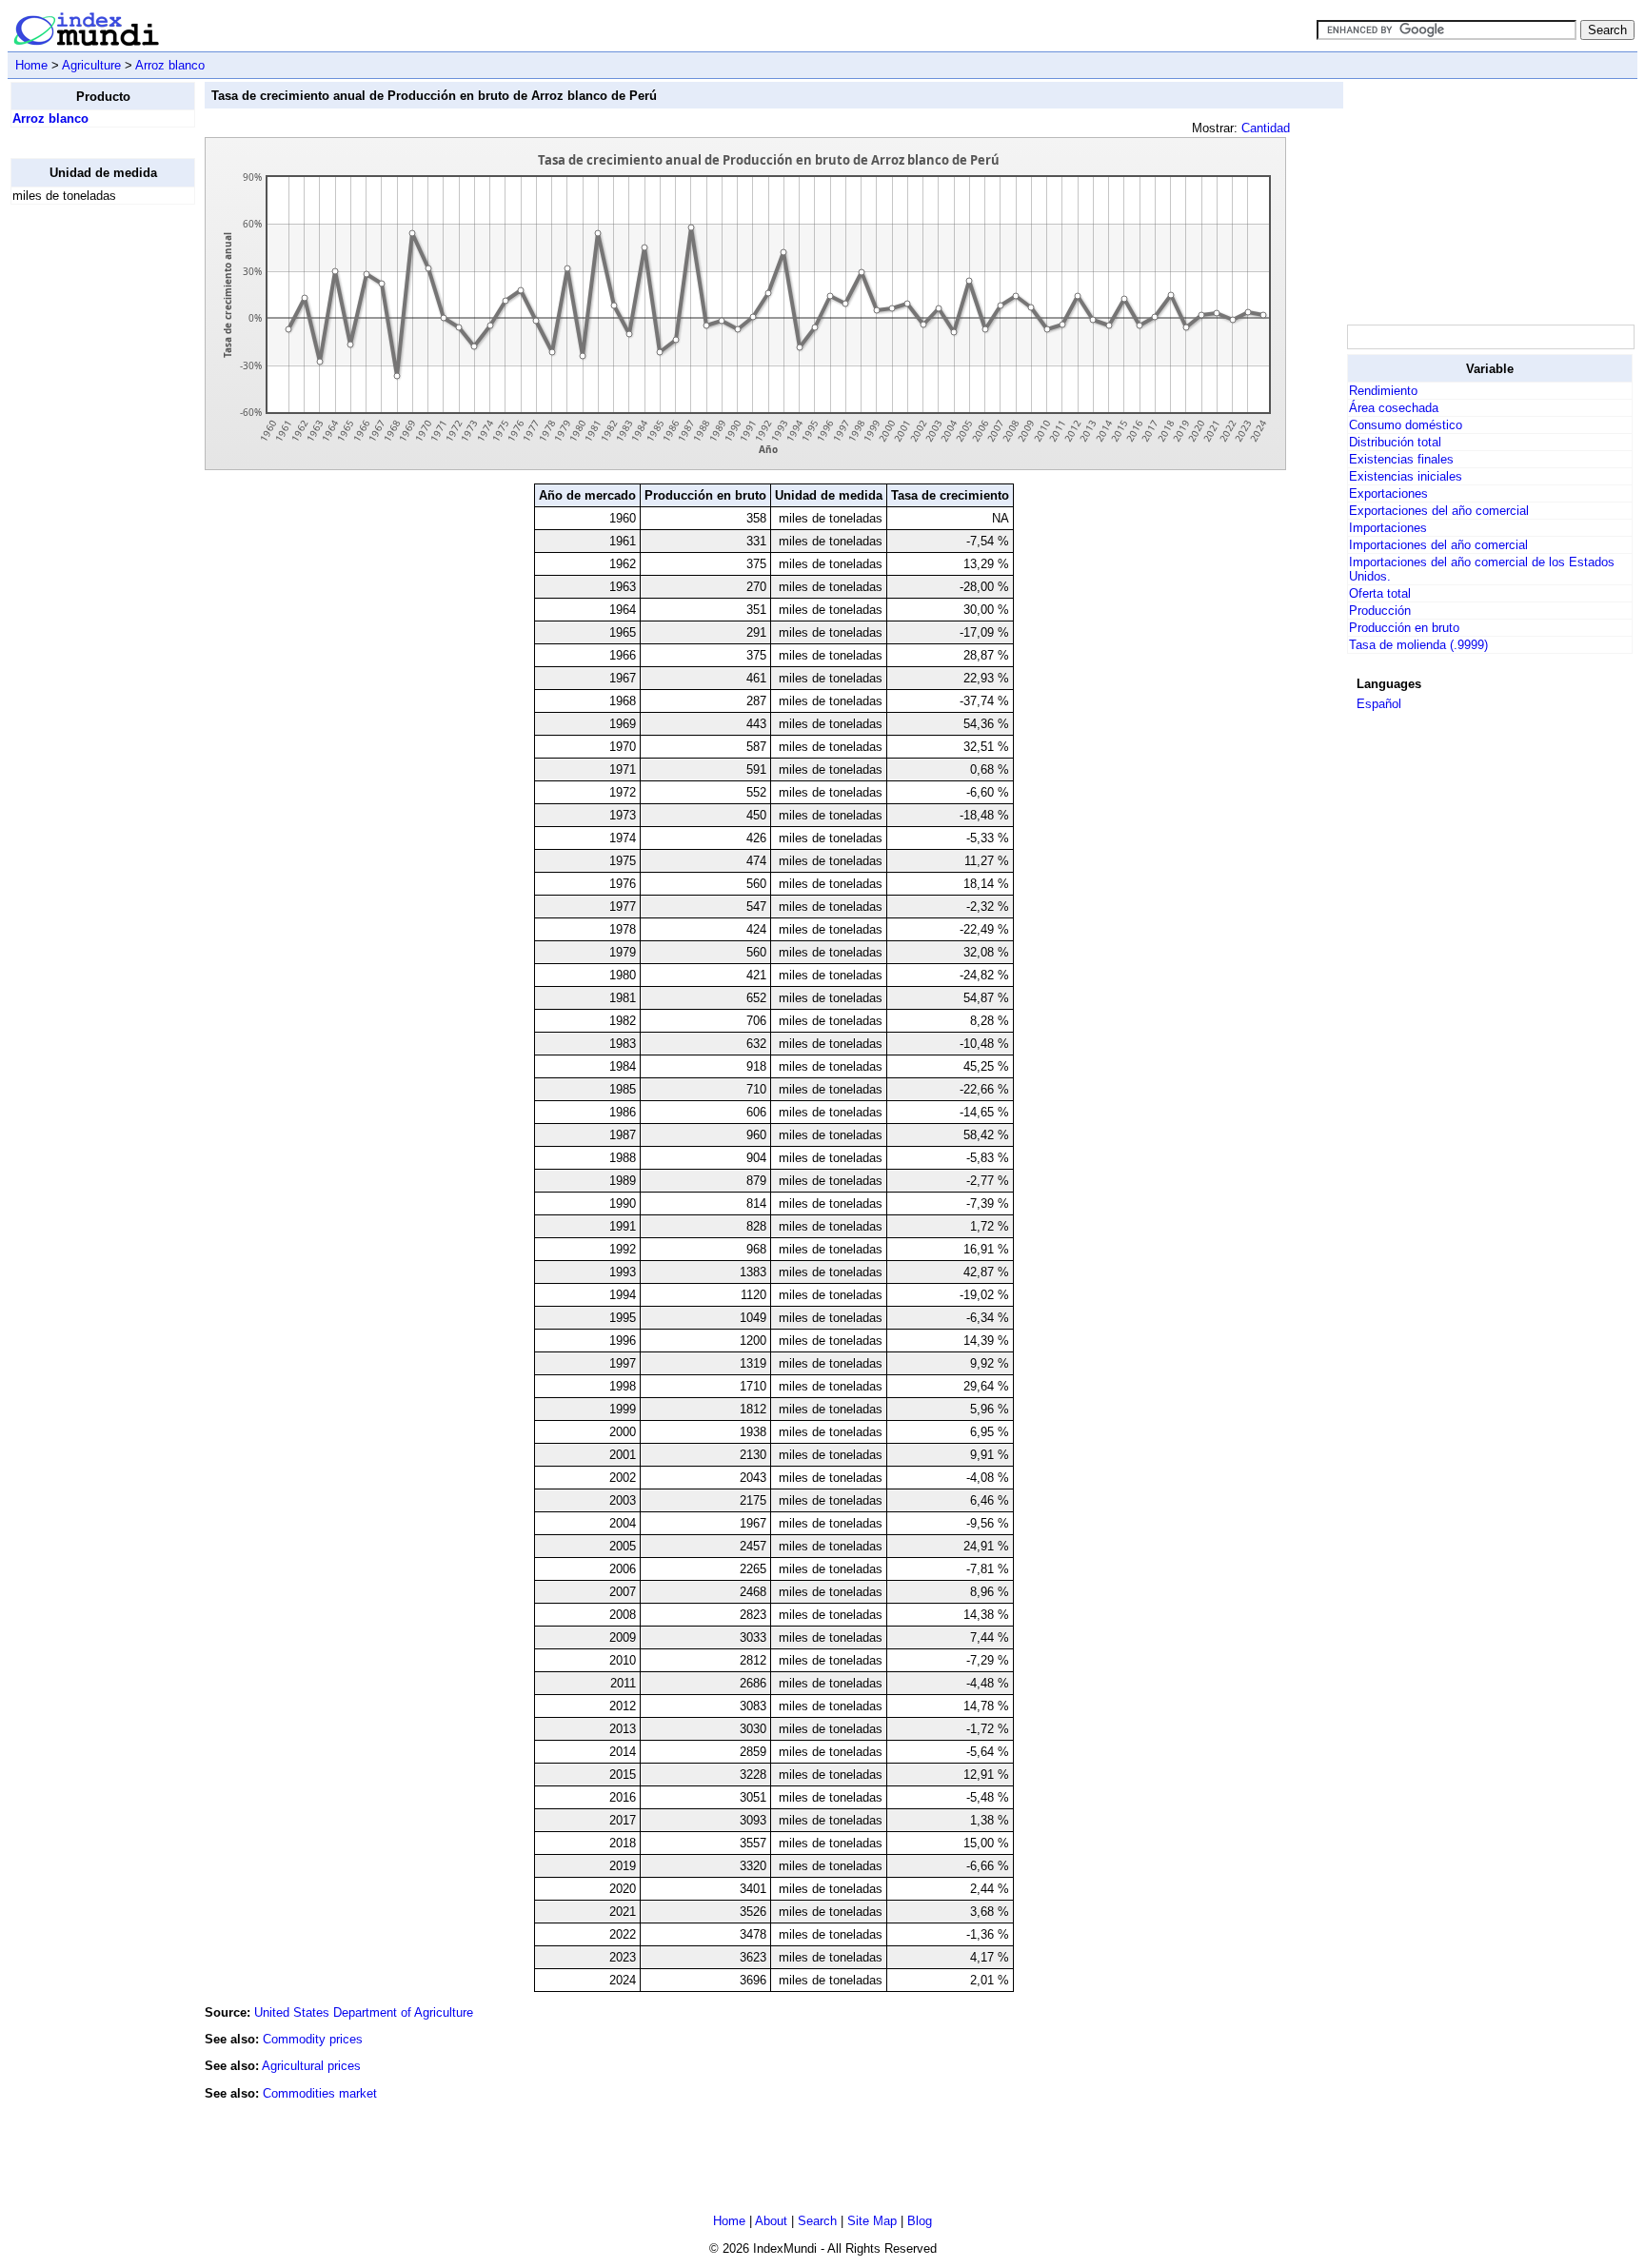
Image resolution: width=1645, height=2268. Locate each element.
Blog (920, 2221)
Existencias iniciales (1406, 476)
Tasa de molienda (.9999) (1418, 645)
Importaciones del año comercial (1438, 545)
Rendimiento (1383, 391)
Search (817, 2221)
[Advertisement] (87, 505)
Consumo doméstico (1406, 425)
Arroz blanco (170, 65)
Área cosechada (1394, 408)
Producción (1380, 611)
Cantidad (1266, 128)
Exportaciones (1388, 493)
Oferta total (1380, 593)
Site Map (872, 2221)
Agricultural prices (311, 2066)
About (771, 2221)
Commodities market (320, 2093)
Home (31, 65)
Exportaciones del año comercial (1439, 511)
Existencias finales (1401, 459)
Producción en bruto (1404, 628)
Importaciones (1388, 528)
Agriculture (91, 65)
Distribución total (1395, 442)
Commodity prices (313, 2039)
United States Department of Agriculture (364, 2012)
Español (1379, 704)
